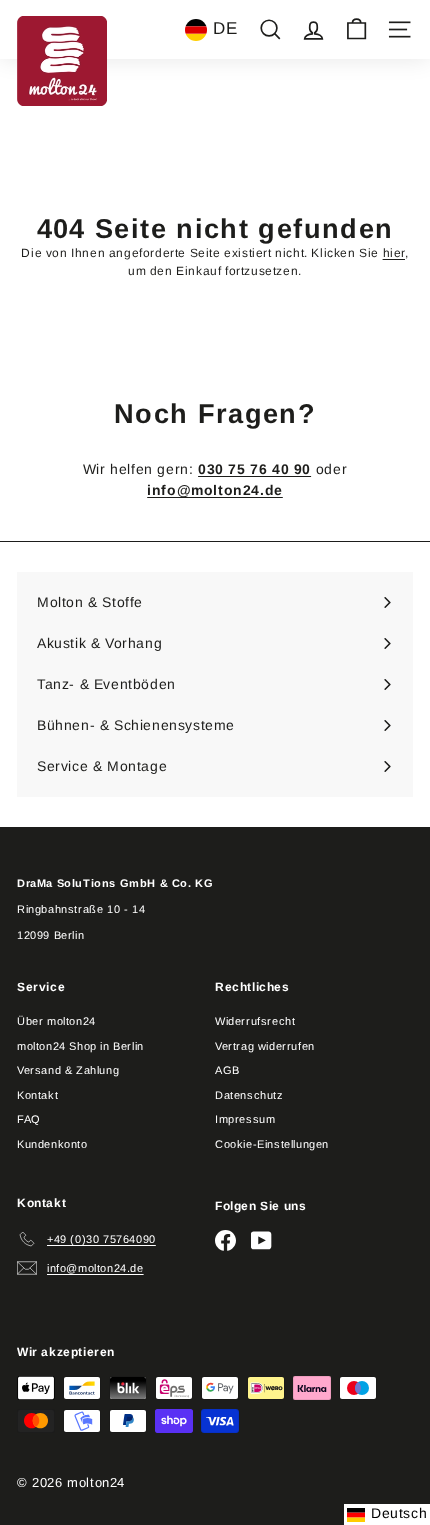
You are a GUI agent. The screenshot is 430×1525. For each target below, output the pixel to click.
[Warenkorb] (356, 29)
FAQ (29, 1119)
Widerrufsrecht (255, 1021)
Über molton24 (56, 1021)
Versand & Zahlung (68, 1070)
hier (394, 253)
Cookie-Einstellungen (272, 1144)
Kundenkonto (52, 1144)
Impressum (245, 1119)
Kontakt (37, 1095)
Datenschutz (249, 1095)
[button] (211, 30)
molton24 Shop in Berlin (80, 1046)
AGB (227, 1070)
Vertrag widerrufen (265, 1046)
